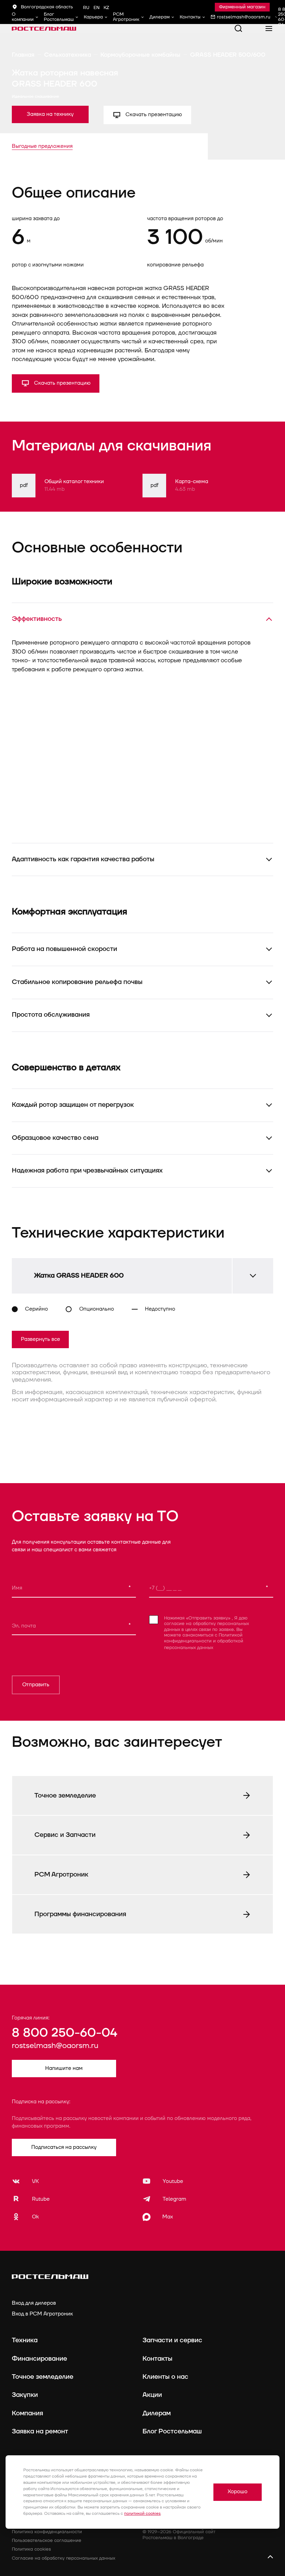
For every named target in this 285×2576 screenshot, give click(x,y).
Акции (152, 2395)
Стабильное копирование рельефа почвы (77, 982)
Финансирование (39, 2359)
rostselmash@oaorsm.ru (55, 2046)
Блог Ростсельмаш (59, 17)
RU (86, 8)
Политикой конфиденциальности (203, 1638)
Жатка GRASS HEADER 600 (79, 1275)
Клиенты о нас (165, 2377)
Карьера (93, 17)
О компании (23, 17)
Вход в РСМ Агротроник (42, 2314)
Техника (25, 2340)
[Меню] (269, 29)
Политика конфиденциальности (47, 2532)
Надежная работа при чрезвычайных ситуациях (87, 1170)
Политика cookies (31, 2549)
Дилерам (160, 17)
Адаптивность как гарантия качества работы (83, 859)
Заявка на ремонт (40, 2431)
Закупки (25, 2395)
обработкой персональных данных (204, 1645)
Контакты (190, 17)
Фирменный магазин (242, 7)
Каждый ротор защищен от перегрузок (73, 1105)
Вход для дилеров (34, 2303)
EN (96, 8)
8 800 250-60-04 (64, 2033)
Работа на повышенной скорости (64, 949)
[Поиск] (238, 29)
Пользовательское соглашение (47, 2541)
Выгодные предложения (42, 146)
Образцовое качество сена (55, 1138)
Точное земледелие (43, 2377)
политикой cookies (142, 2514)
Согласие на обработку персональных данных (63, 2558)
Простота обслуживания (51, 1015)
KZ (106, 8)
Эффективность (37, 619)
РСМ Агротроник (126, 17)
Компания (27, 2413)
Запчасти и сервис (172, 2340)
